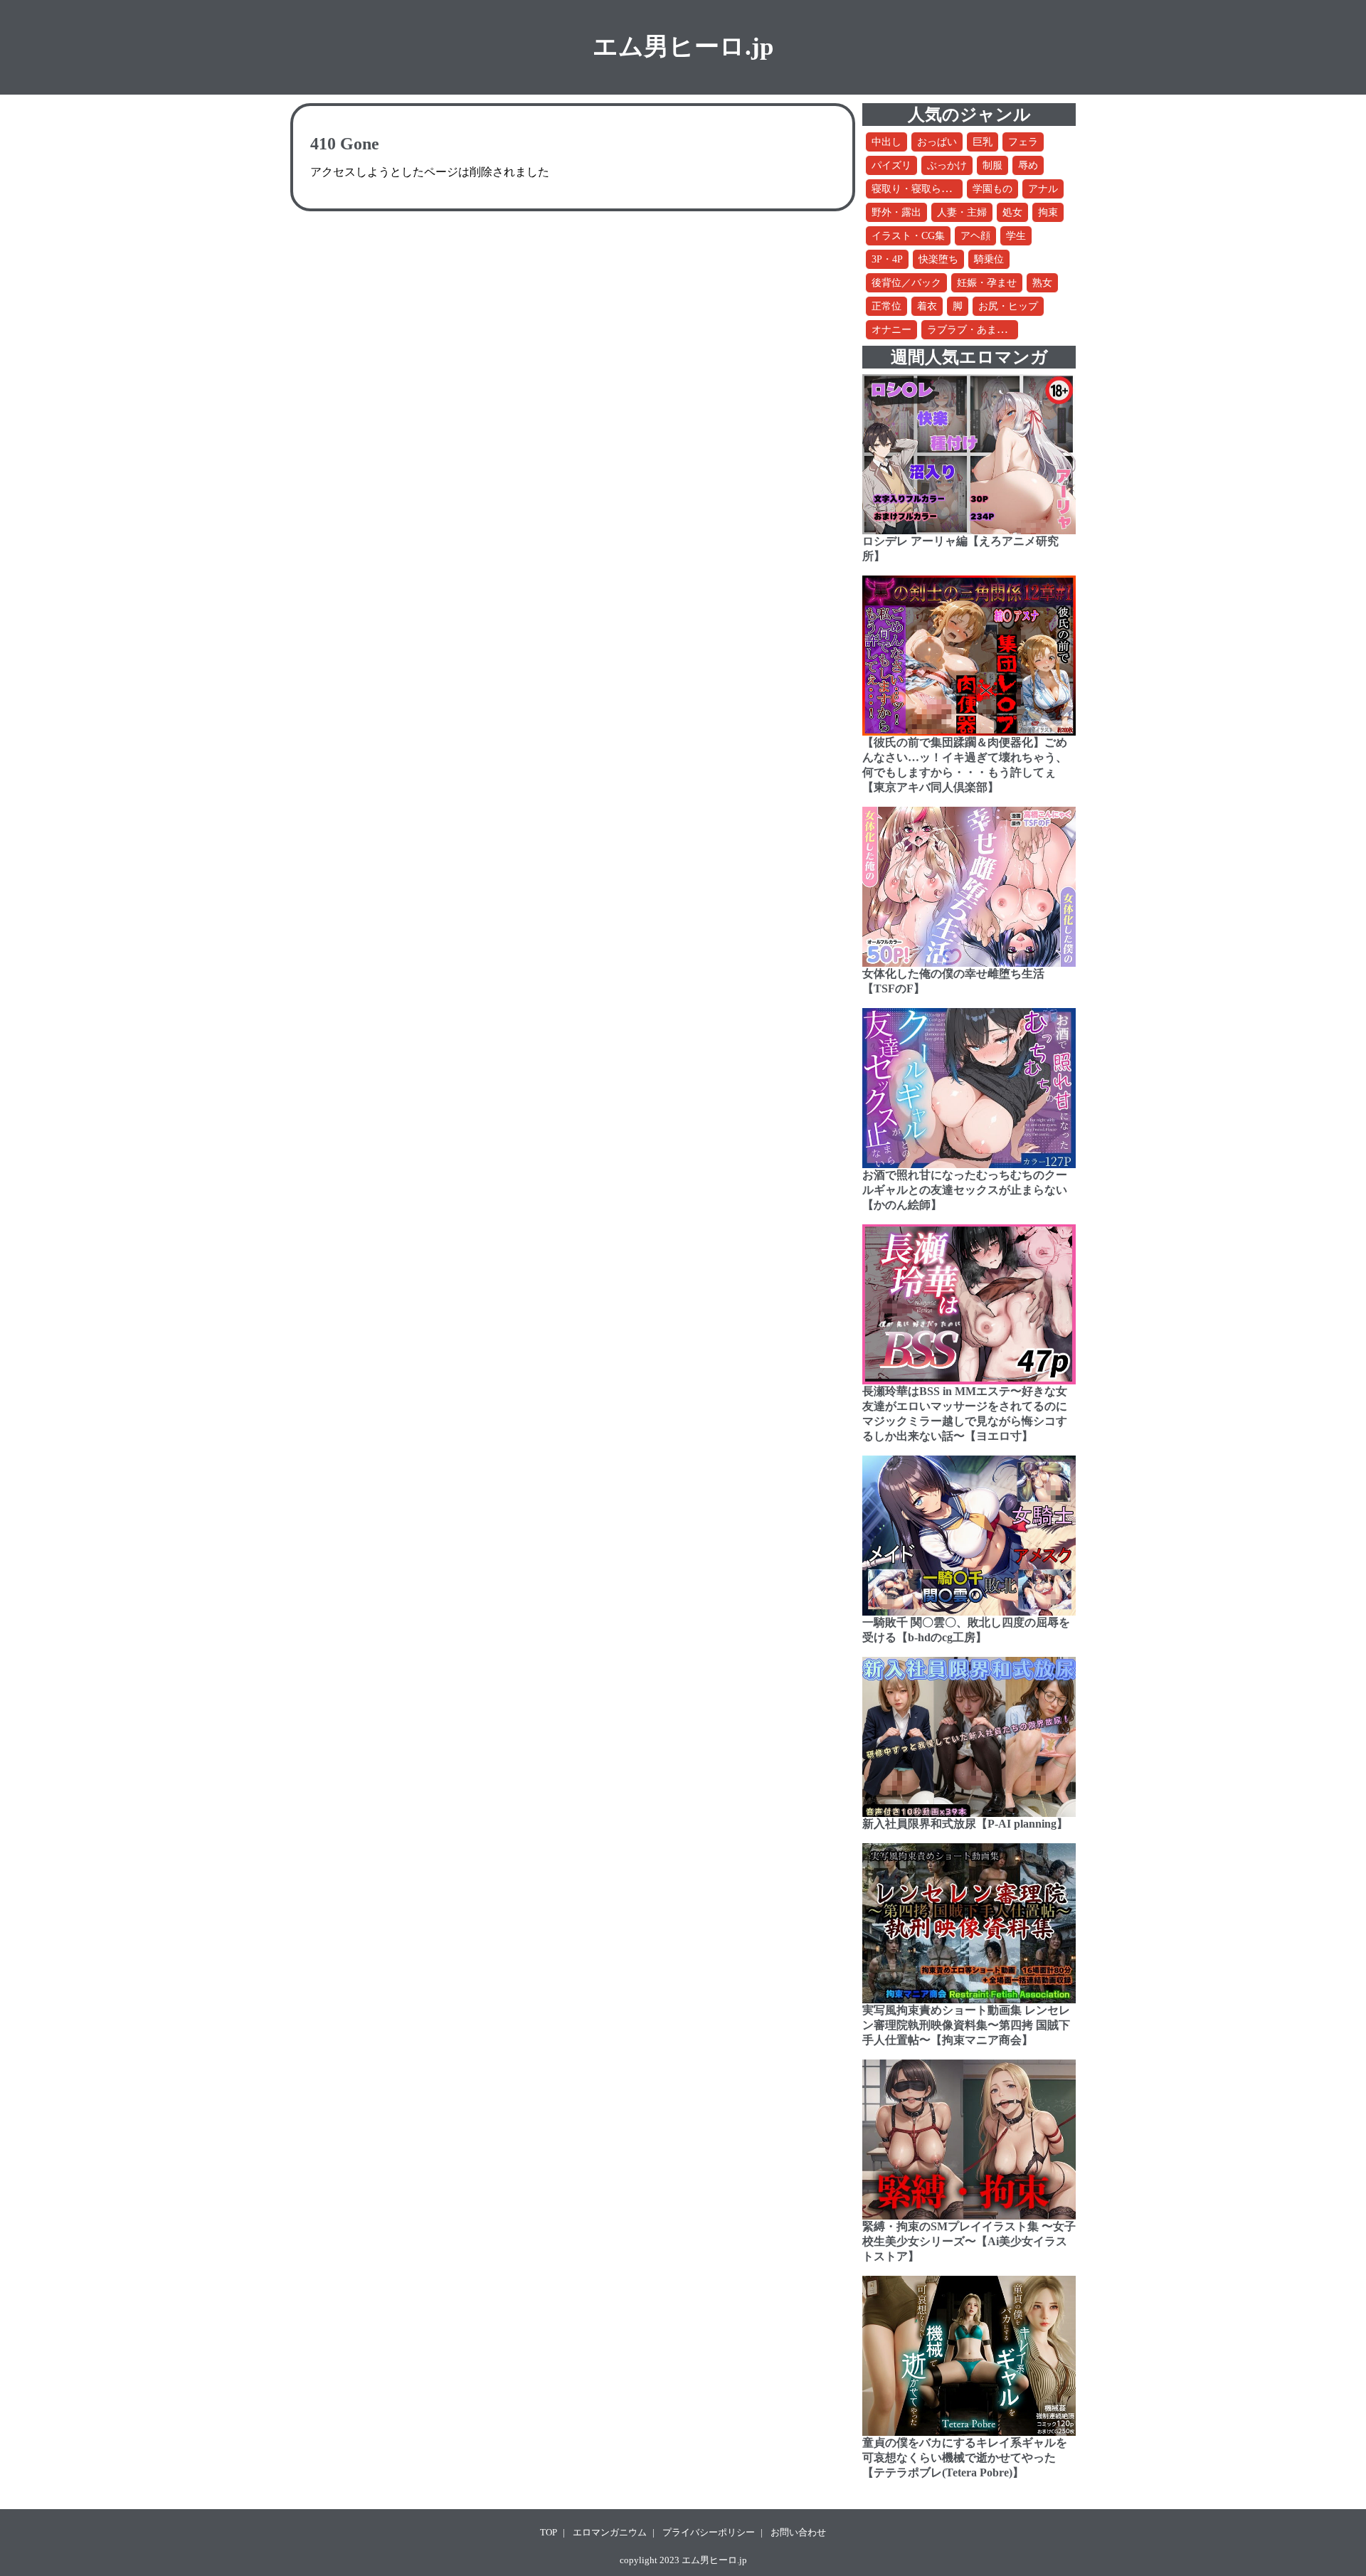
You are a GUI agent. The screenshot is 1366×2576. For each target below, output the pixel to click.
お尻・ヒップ (1008, 306)
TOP (549, 2532)
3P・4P (887, 259)
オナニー (891, 330)
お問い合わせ (798, 2532)
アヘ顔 (975, 236)
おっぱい (937, 142)
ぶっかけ (947, 165)
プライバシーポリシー (709, 2532)
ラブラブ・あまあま (972, 330)
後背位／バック (906, 283)
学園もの (992, 189)
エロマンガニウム (610, 2532)
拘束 (1048, 212)
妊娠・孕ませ (987, 283)
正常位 (886, 306)
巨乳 (983, 142)
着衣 (927, 306)
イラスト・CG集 (908, 236)
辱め (1028, 165)
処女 (1012, 212)
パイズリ (891, 165)
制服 (992, 165)
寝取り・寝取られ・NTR (926, 189)
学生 (1016, 236)
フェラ (1023, 142)
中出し (886, 142)
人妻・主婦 (962, 212)
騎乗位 (989, 259)
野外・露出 (896, 212)
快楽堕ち (938, 259)
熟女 (1042, 283)
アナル (1043, 189)
